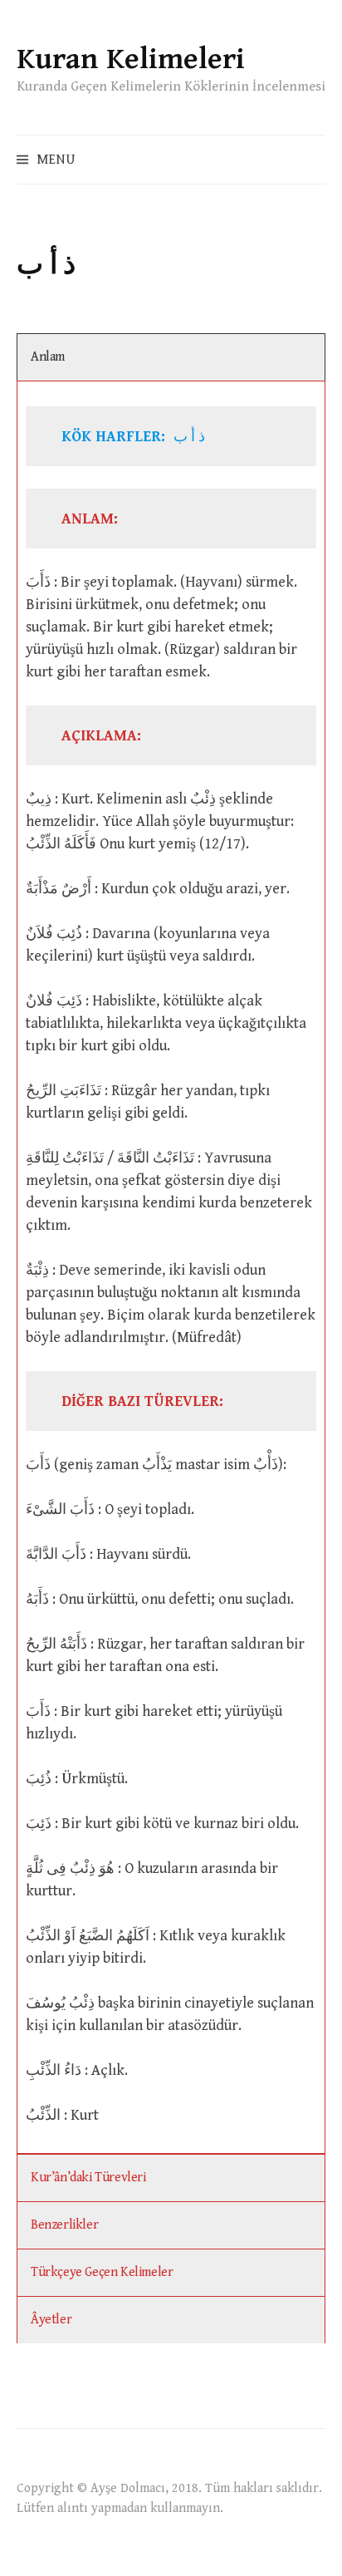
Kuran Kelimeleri (131, 59)
